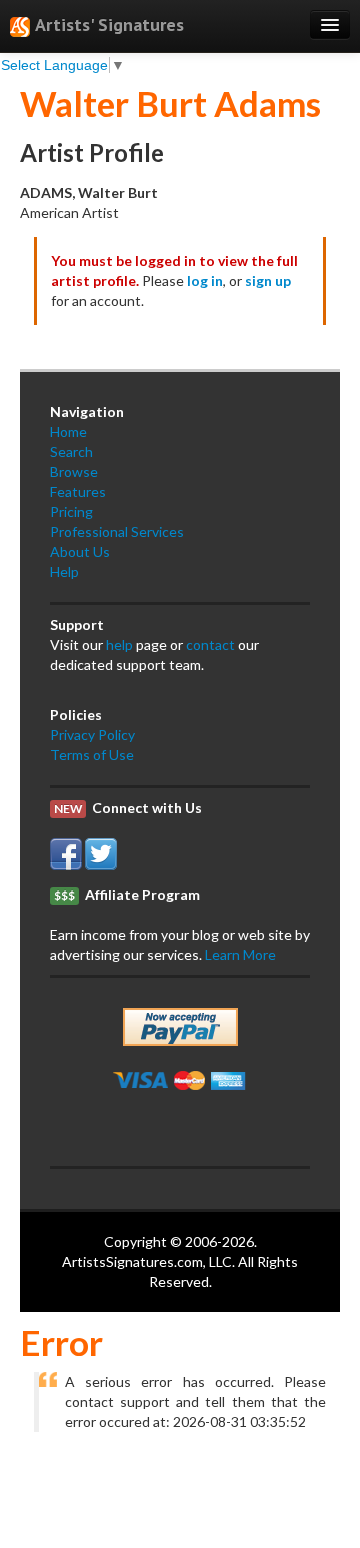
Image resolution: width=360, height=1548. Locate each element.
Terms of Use (92, 754)
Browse (74, 471)
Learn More (240, 954)
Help (64, 571)
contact (210, 644)
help (119, 644)
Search (71, 451)
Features (78, 491)
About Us (80, 551)
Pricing (71, 511)
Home (68, 431)
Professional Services (117, 531)
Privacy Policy (92, 734)
